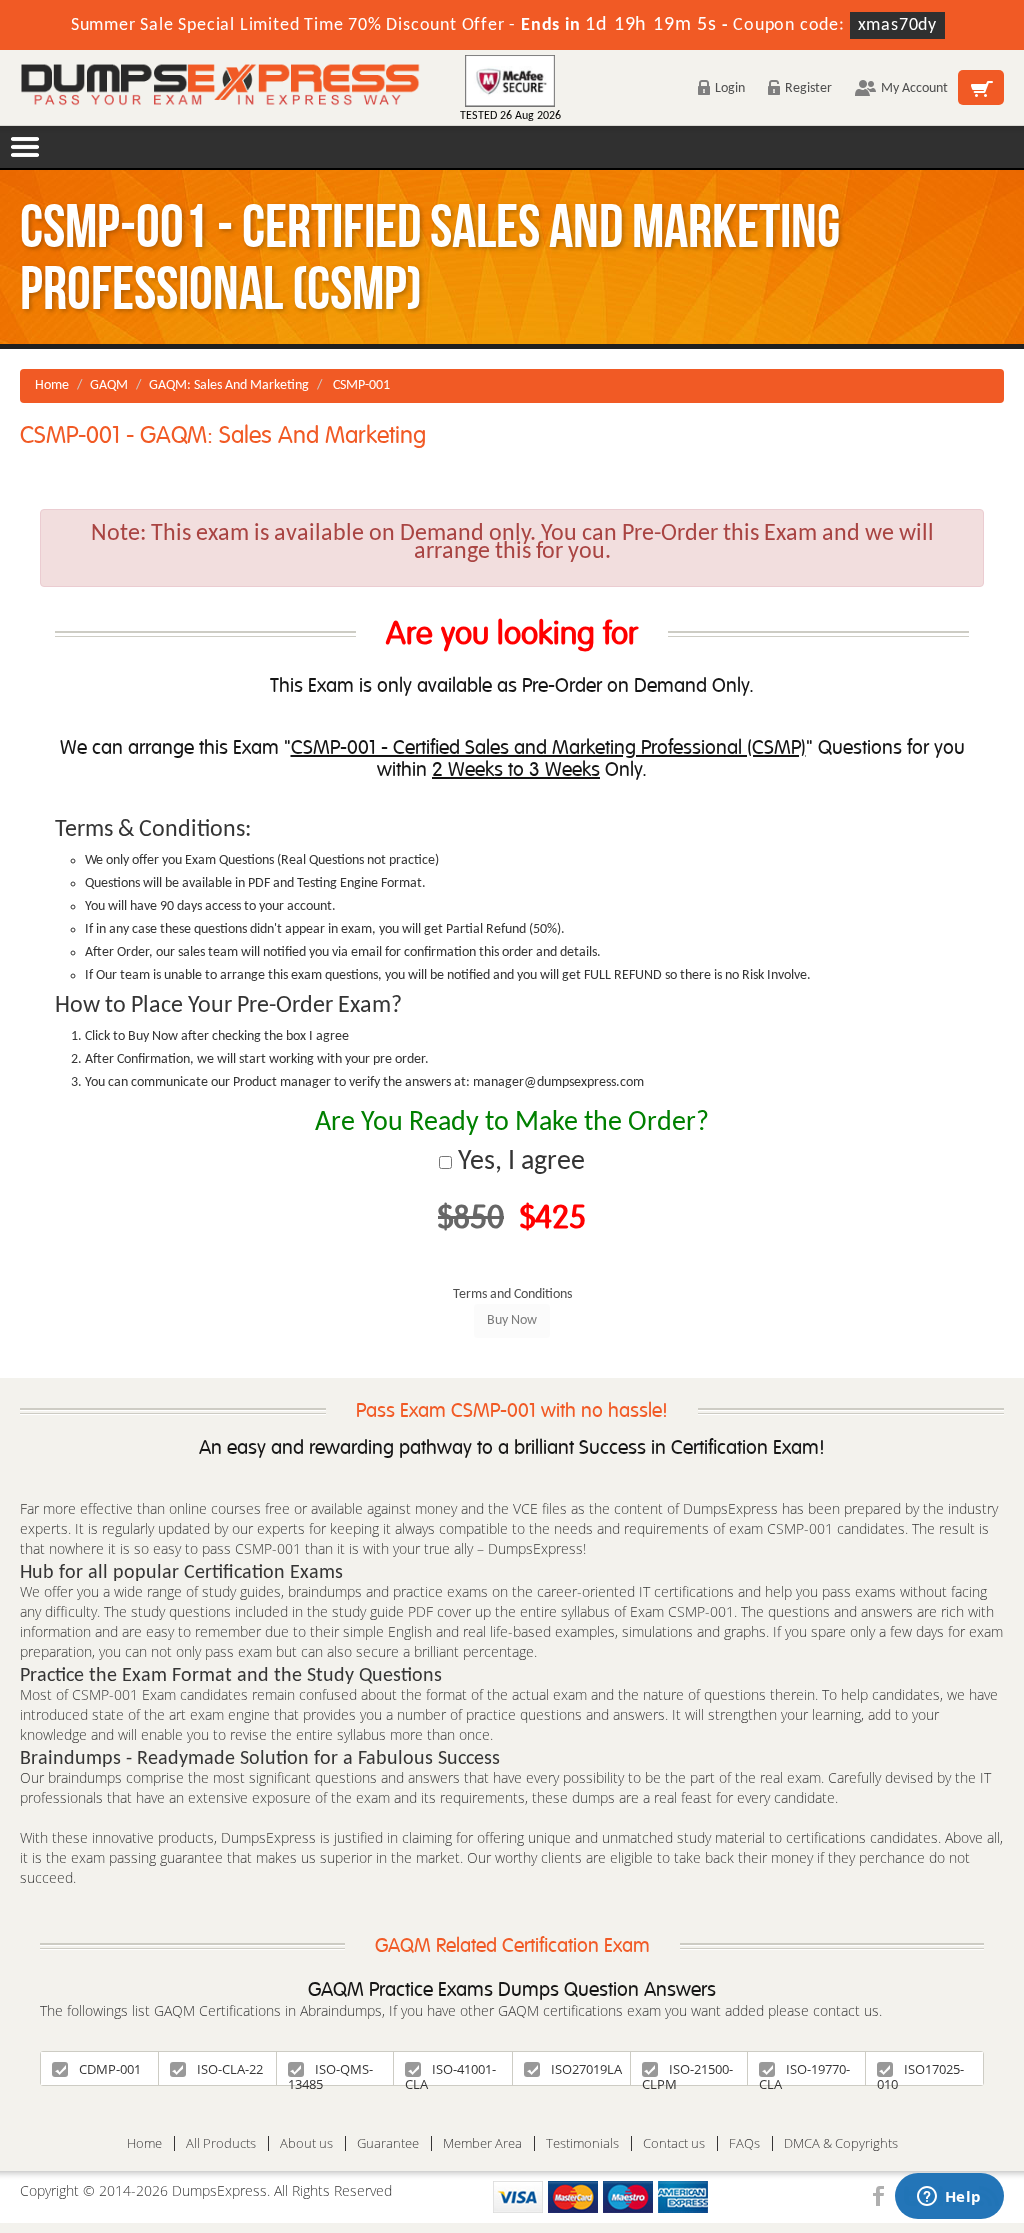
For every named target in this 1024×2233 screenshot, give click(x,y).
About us (306, 2143)
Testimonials (582, 2143)
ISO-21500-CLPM (687, 2072)
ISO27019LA (586, 2069)
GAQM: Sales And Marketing (229, 385)
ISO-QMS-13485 (330, 2072)
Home (52, 385)
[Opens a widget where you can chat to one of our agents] (949, 2198)
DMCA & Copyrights (841, 2143)
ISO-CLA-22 (230, 2069)
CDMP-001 (110, 2069)
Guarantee (388, 2143)
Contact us (674, 2143)
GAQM (109, 385)
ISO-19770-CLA (804, 2072)
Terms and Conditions (512, 1294)
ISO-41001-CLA (450, 2072)
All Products (221, 2143)
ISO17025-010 (920, 2072)
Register (808, 88)
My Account (914, 88)
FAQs (744, 2143)
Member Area (482, 2143)
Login (730, 88)
